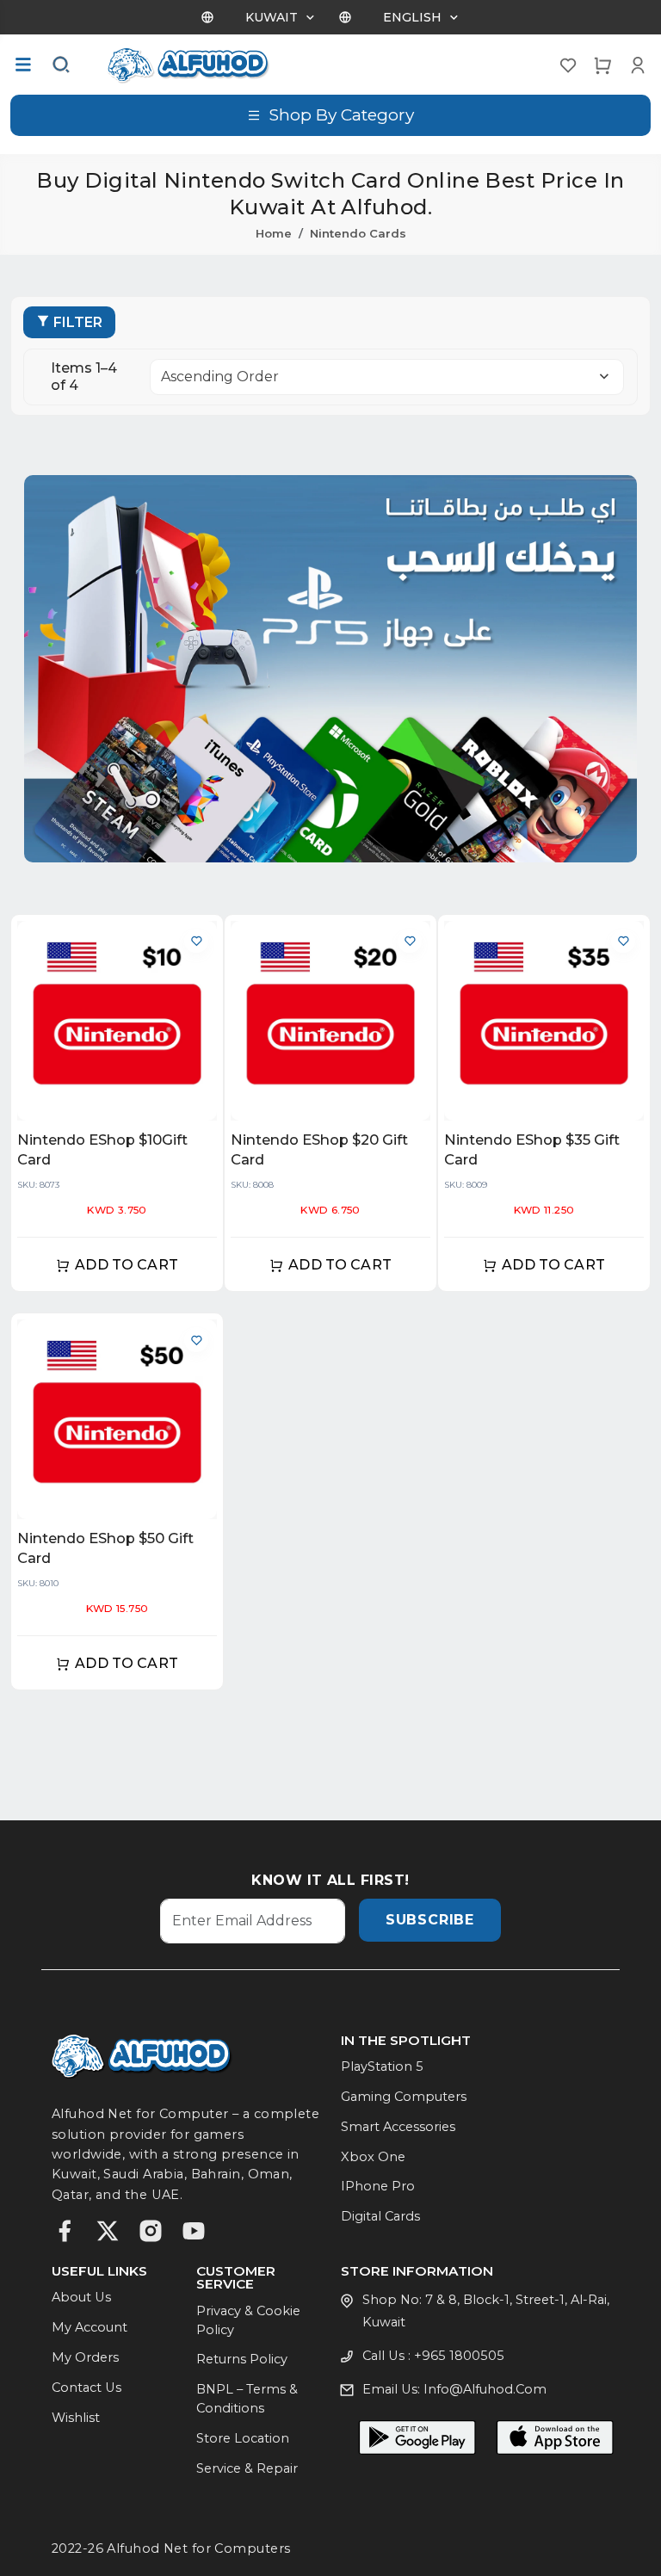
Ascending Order (220, 377)
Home (274, 233)
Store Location (243, 2438)
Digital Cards (380, 2216)
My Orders (85, 2357)
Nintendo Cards (358, 233)
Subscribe (430, 1920)
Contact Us (86, 2388)
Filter (78, 322)
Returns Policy (242, 2359)
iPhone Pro (378, 2186)
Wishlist (76, 2418)
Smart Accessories (398, 2127)
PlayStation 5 (382, 2066)
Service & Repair (247, 2468)
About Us (81, 2297)
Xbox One (373, 2157)
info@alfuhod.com (485, 2389)
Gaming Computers (404, 2097)
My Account (90, 2327)
